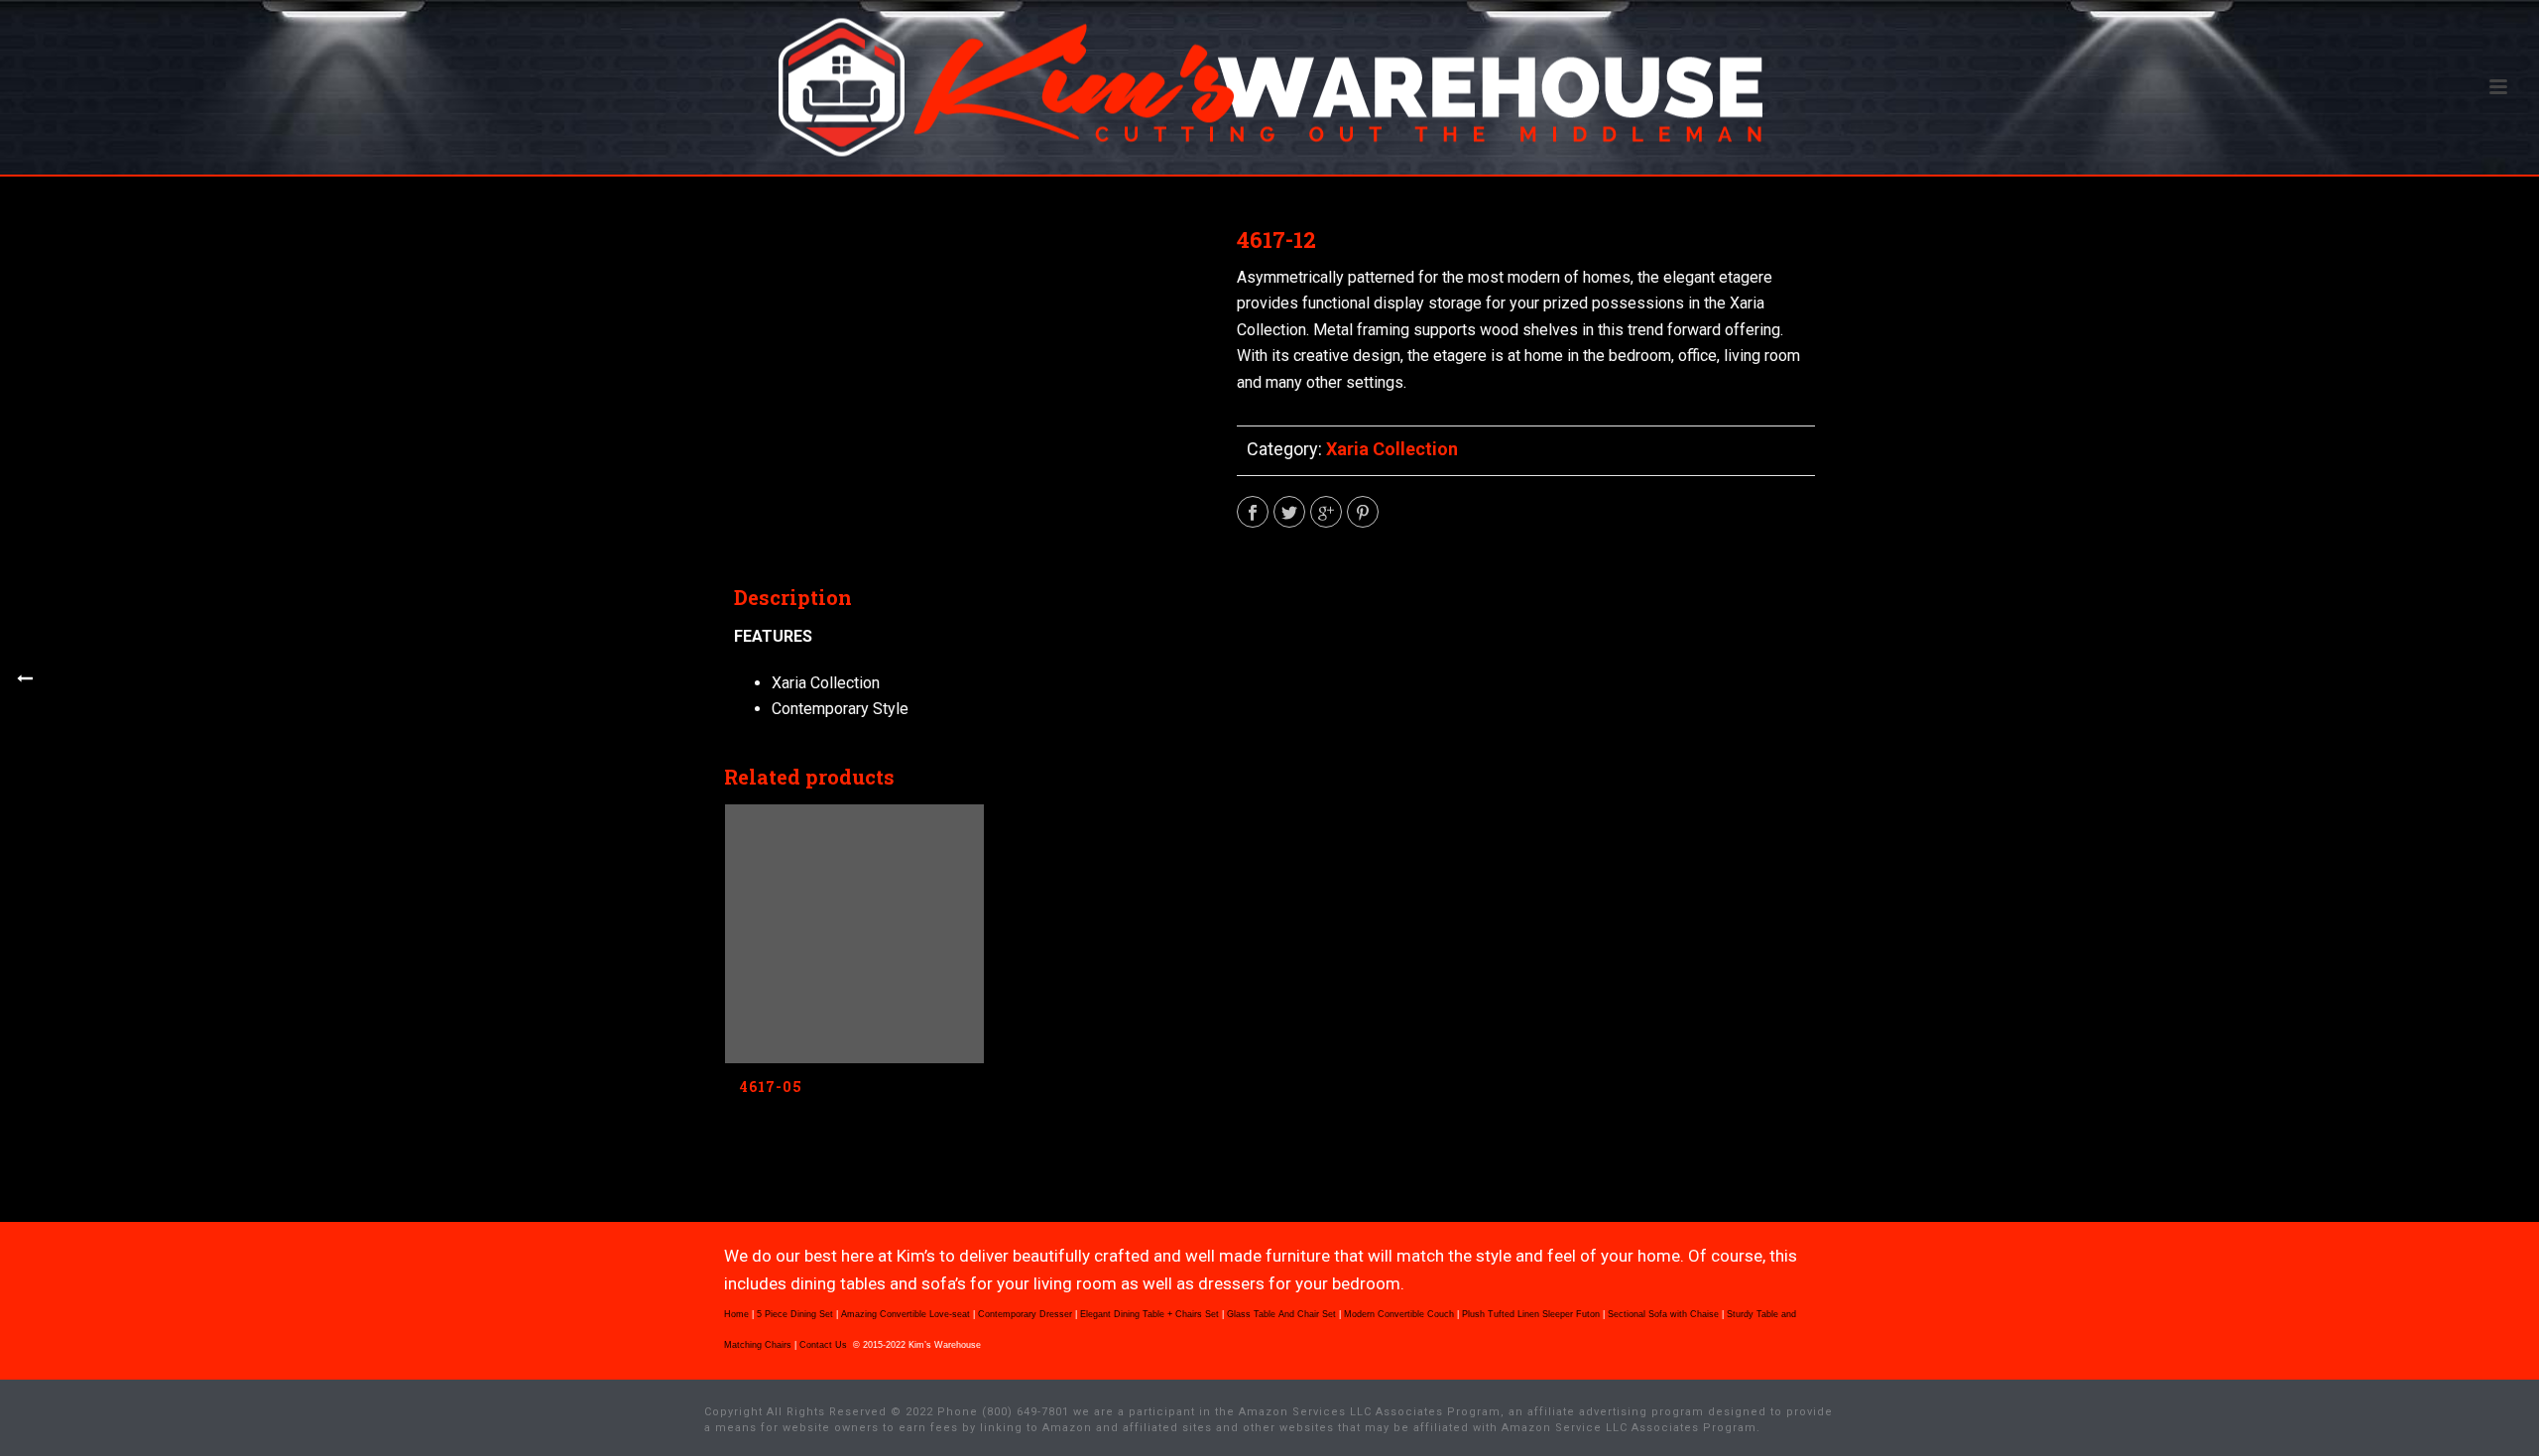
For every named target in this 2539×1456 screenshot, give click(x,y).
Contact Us (825, 1345)
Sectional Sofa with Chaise (1663, 1314)
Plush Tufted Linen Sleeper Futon (1531, 1314)
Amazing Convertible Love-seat (906, 1314)
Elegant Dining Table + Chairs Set (1149, 1314)
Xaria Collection (1392, 449)
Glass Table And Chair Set (1281, 1314)
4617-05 (771, 1087)
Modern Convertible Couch (1399, 1314)
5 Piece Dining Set (795, 1314)
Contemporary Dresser (1025, 1314)
